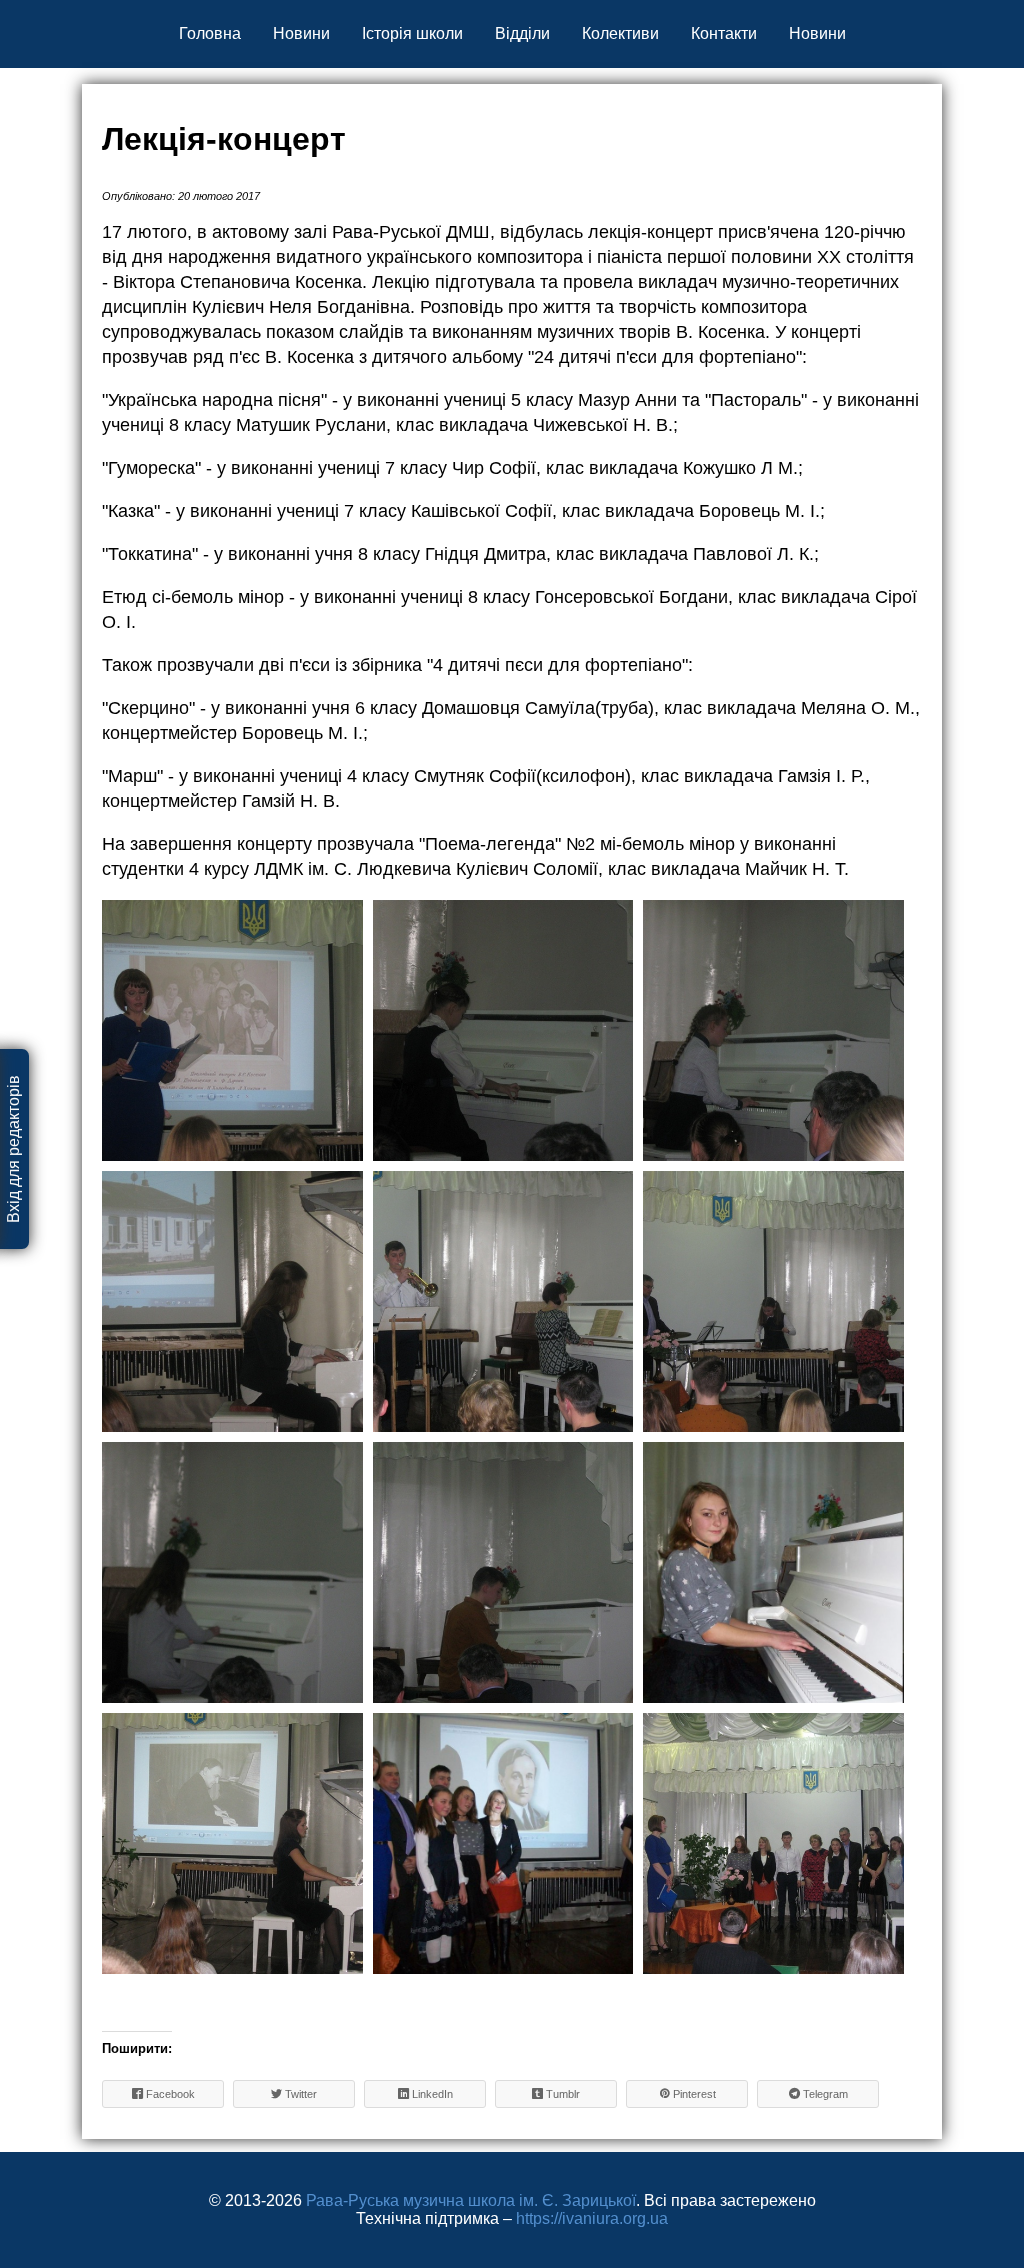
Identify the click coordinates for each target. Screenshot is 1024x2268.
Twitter (299, 2094)
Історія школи (412, 33)
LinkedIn (431, 2094)
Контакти (724, 33)
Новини (301, 33)
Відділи (522, 33)
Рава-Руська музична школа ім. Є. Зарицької (471, 2200)
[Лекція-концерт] (232, 1030)
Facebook (169, 2094)
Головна (210, 33)
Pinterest (693, 2094)
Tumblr (561, 2094)
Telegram (824, 2094)
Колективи (620, 33)
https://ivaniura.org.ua (592, 2218)
